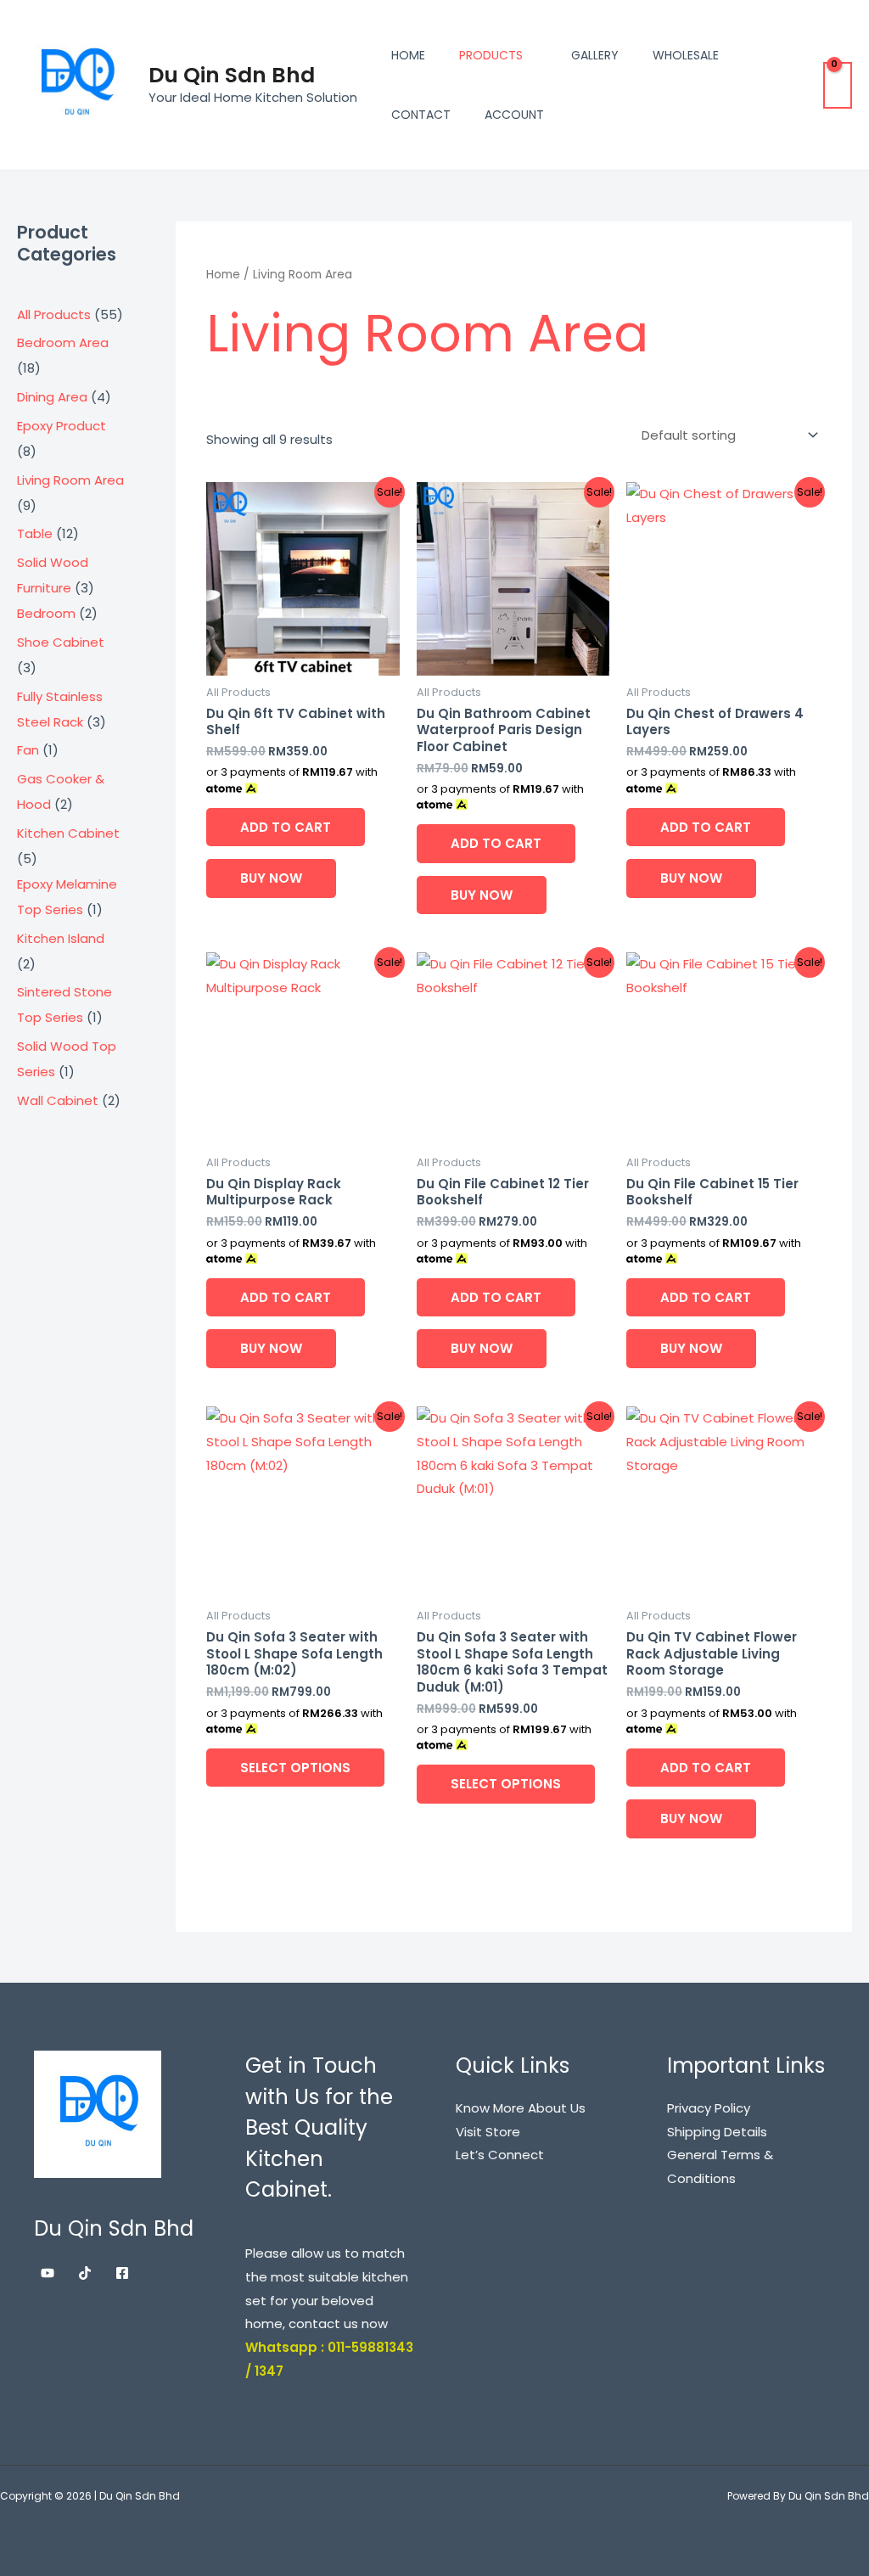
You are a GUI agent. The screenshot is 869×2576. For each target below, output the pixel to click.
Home (408, 55)
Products (491, 55)
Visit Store (488, 2132)
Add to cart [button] (286, 827)
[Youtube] (48, 2273)
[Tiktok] (85, 2273)
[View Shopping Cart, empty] (838, 85)
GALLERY (595, 55)
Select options (295, 1768)
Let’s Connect (500, 2155)
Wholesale (686, 55)
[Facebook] (122, 2273)
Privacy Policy (709, 2108)
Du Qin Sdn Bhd (232, 75)
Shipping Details (717, 2132)
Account (514, 115)
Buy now (271, 878)
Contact (421, 115)
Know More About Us (521, 2108)
